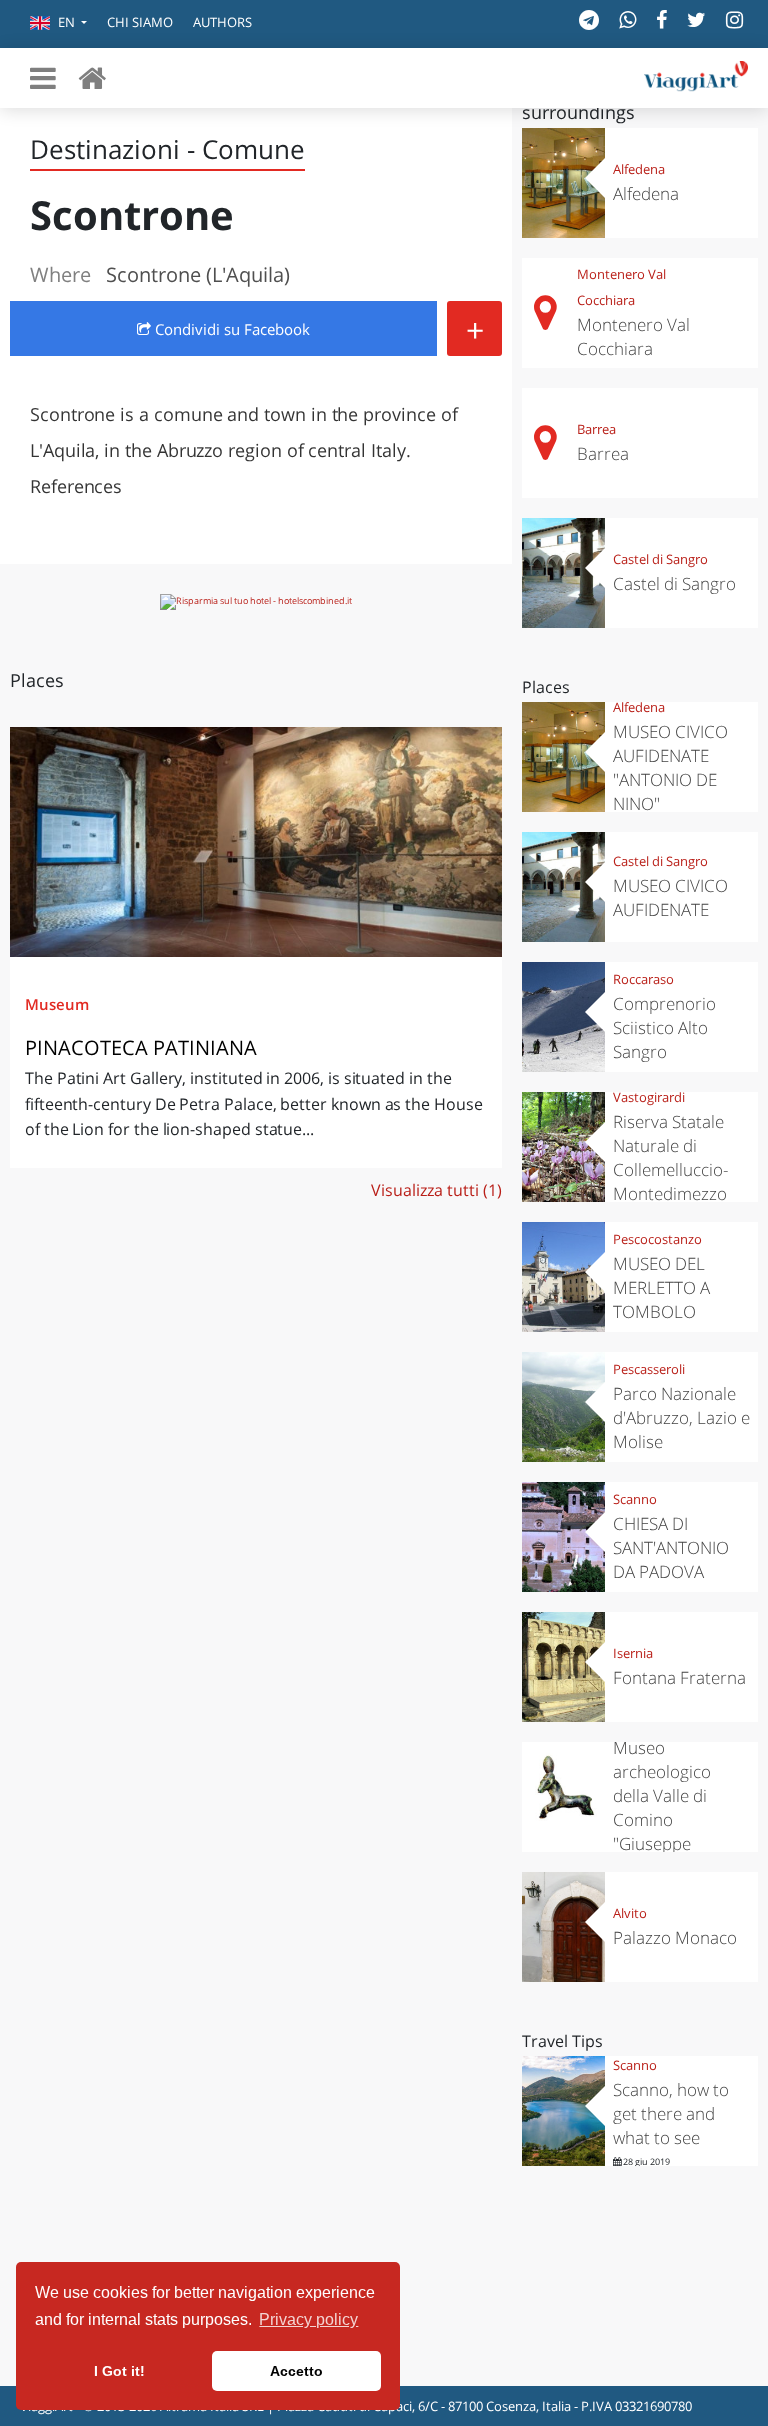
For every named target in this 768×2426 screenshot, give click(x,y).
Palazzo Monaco (675, 1937)
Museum (57, 1004)
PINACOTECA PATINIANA (141, 1047)
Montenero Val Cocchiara (621, 287)
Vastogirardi (649, 1097)
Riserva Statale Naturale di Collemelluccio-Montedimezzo (670, 1157)
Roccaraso (643, 979)
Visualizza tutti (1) (436, 1190)
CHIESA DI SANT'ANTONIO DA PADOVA (671, 1547)
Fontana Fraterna (679, 1677)
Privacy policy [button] (308, 2319)
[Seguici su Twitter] (696, 19)
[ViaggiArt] (92, 77)
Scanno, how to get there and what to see (671, 2113)
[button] (58, 24)
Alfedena (639, 169)
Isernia (633, 1653)
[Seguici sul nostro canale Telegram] (589, 19)
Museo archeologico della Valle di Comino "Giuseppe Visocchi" (662, 1807)
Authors (222, 22)
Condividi (230, 329)
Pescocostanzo (657, 1239)
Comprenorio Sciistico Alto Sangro (664, 1027)
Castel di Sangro (660, 559)
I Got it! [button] (119, 2371)
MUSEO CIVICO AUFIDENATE (670, 897)
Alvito (630, 1913)
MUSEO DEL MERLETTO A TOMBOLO (661, 1287)
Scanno (635, 1499)
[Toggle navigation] (43, 78)
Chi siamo (140, 22)
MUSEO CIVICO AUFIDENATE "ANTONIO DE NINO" (670, 767)
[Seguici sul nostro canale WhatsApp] (627, 19)
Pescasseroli (649, 1369)
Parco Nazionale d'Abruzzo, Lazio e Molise (681, 1417)
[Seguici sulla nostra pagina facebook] (661, 19)
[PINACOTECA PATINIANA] (256, 842)
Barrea (596, 429)
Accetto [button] (296, 2371)
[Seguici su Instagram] (734, 19)
